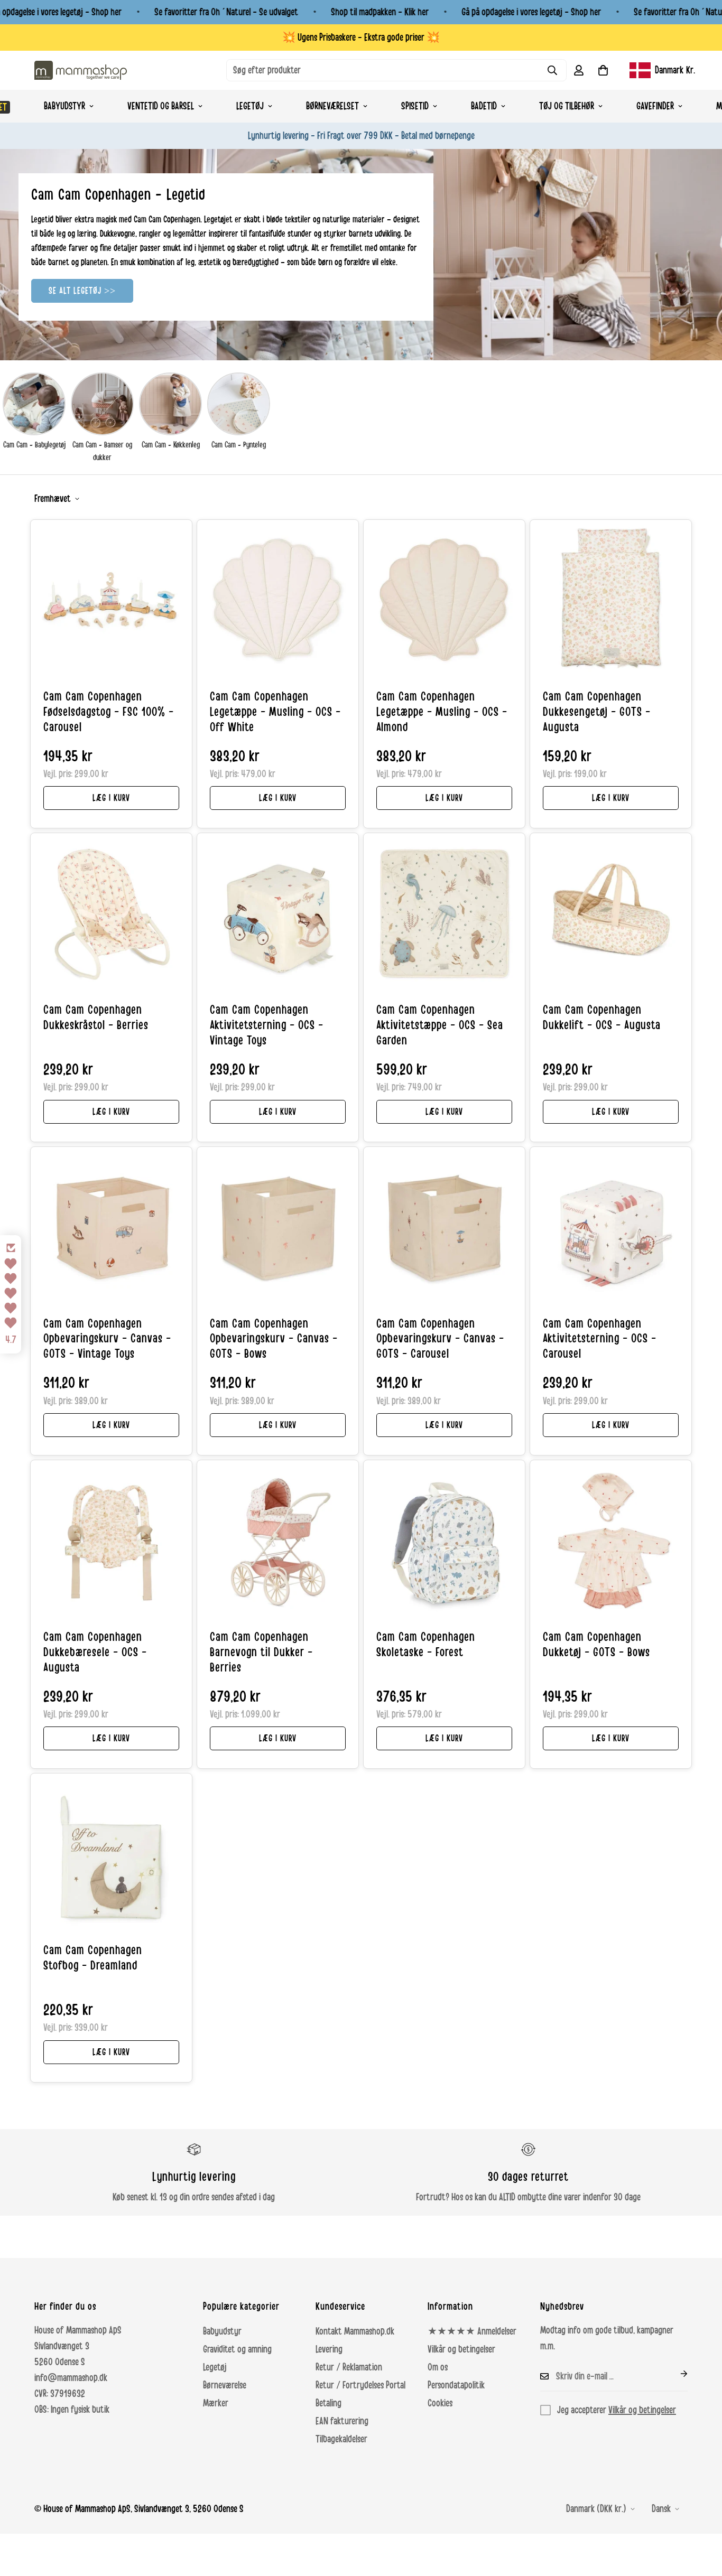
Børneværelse (225, 2385)
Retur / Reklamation (349, 2367)
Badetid (484, 106)
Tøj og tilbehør (567, 106)
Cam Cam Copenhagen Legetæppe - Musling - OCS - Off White (275, 712)
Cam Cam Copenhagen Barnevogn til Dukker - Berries (261, 1653)
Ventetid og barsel (161, 106)
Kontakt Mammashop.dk (355, 2331)
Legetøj (250, 106)
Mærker (216, 2403)
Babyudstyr (64, 106)
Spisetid (415, 106)
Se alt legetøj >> (82, 291)
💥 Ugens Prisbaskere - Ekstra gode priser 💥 (361, 38)
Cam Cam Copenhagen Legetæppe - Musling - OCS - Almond (442, 712)
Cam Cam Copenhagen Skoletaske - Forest (426, 1645)
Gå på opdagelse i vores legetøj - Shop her (531, 12)
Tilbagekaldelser (341, 2439)
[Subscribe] (675, 2374)
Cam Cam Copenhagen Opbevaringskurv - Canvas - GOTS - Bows (274, 1339)
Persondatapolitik (456, 2385)
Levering (329, 2349)
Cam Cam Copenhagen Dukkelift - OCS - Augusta (602, 1018)
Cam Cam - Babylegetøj (34, 445)
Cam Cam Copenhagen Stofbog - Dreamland (93, 1958)
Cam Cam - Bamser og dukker (102, 451)
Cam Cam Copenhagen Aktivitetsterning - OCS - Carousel (600, 1339)
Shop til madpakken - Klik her (380, 12)
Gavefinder (655, 106)
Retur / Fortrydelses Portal (360, 2385)
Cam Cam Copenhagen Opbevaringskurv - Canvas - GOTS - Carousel (440, 1339)
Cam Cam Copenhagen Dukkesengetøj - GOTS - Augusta (597, 712)
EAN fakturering (342, 2421)
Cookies (440, 2403)
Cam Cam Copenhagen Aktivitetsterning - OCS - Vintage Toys (267, 1025)
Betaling (328, 2403)
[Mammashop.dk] (81, 70)
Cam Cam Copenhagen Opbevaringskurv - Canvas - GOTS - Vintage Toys (107, 1339)
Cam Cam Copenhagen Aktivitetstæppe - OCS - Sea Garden (440, 1025)
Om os (438, 2367)
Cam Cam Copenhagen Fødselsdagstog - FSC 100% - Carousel (109, 712)
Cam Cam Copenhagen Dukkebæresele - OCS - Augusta (95, 1653)
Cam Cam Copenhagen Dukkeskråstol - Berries (96, 1018)
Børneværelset (332, 106)
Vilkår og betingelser (461, 2349)
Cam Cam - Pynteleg (239, 445)
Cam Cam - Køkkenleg (171, 445)
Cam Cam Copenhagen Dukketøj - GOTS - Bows (596, 1645)
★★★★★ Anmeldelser (472, 2331)
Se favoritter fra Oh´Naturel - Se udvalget (226, 12)
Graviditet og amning (237, 2349)
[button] (603, 70)
